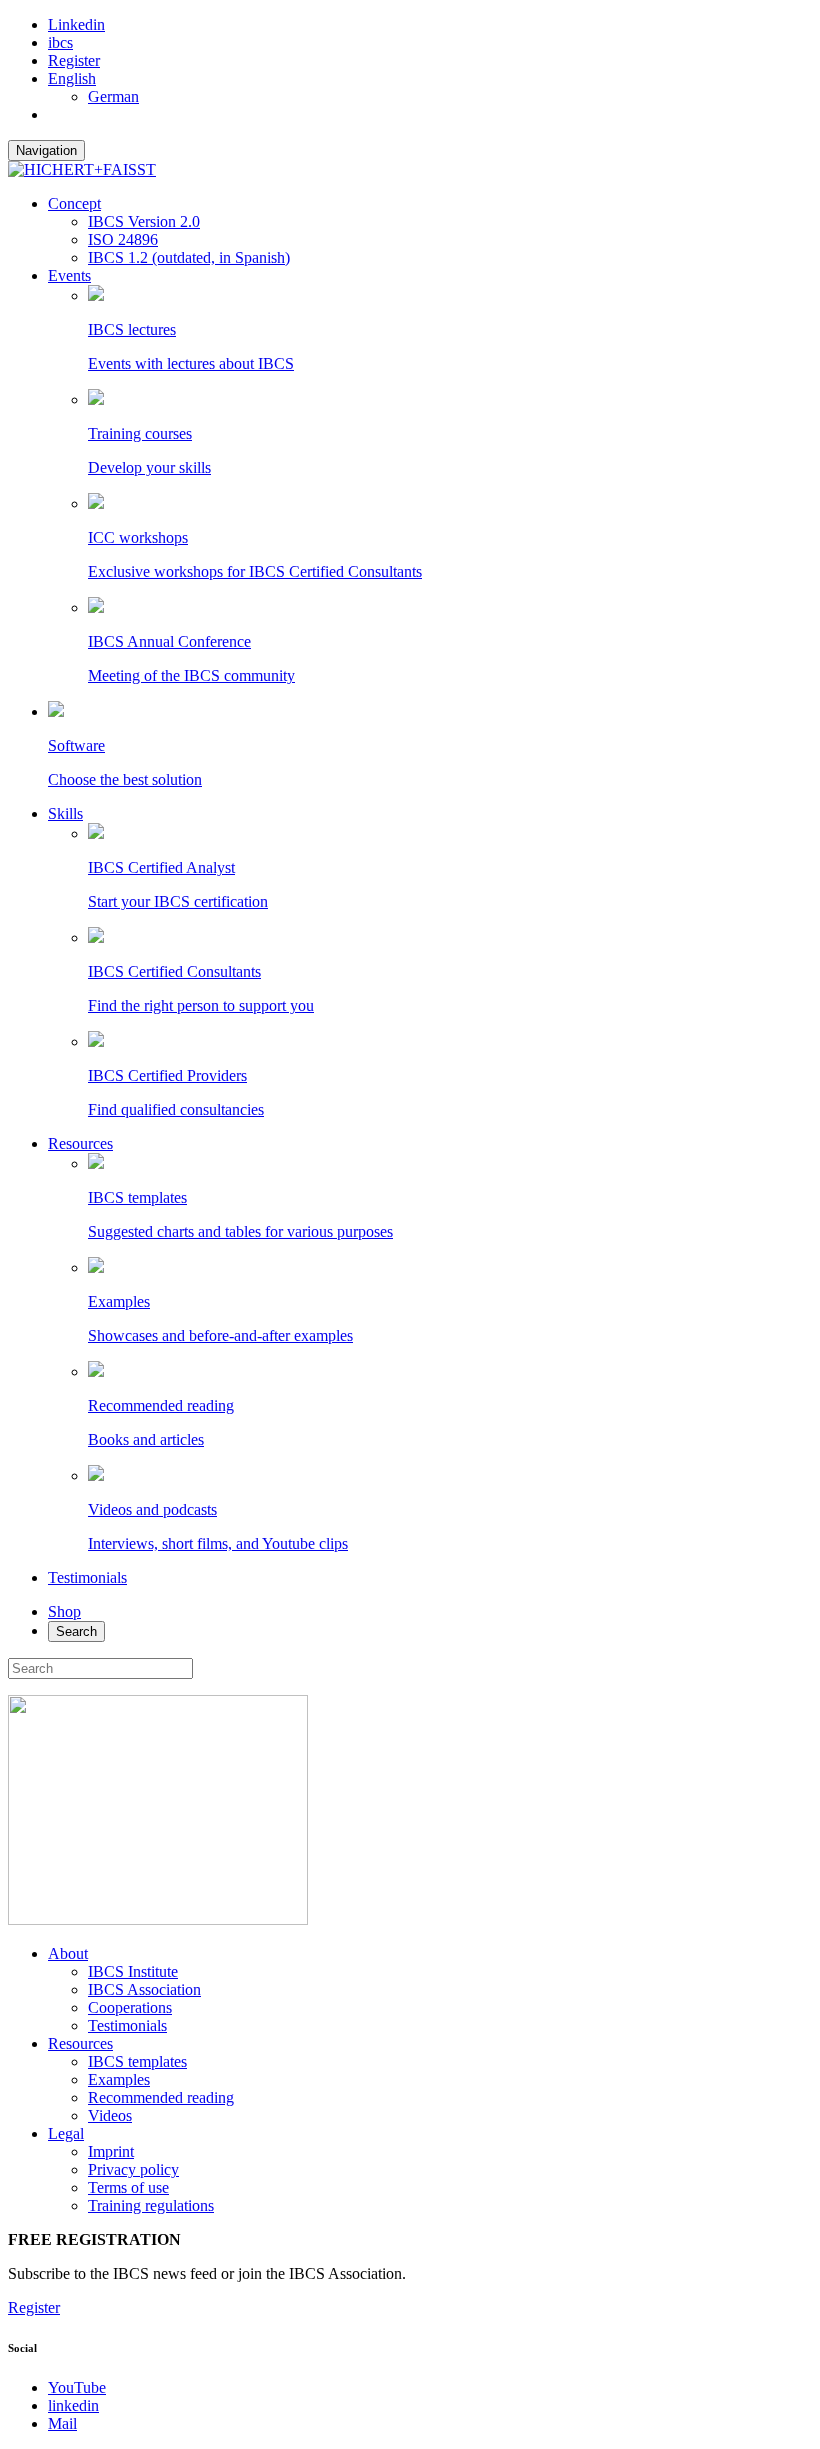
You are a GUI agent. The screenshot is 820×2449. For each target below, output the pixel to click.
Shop (64, 1611)
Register (74, 60)
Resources (80, 1143)
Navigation (46, 150)
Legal (66, 2133)
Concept (74, 203)
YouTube (77, 2387)
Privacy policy (133, 2169)
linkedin (73, 2405)
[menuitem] (72, 78)
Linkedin (76, 24)
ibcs (60, 42)
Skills (65, 813)
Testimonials (87, 1577)
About (68, 1953)
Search (76, 1631)
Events (69, 275)
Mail (62, 2423)
